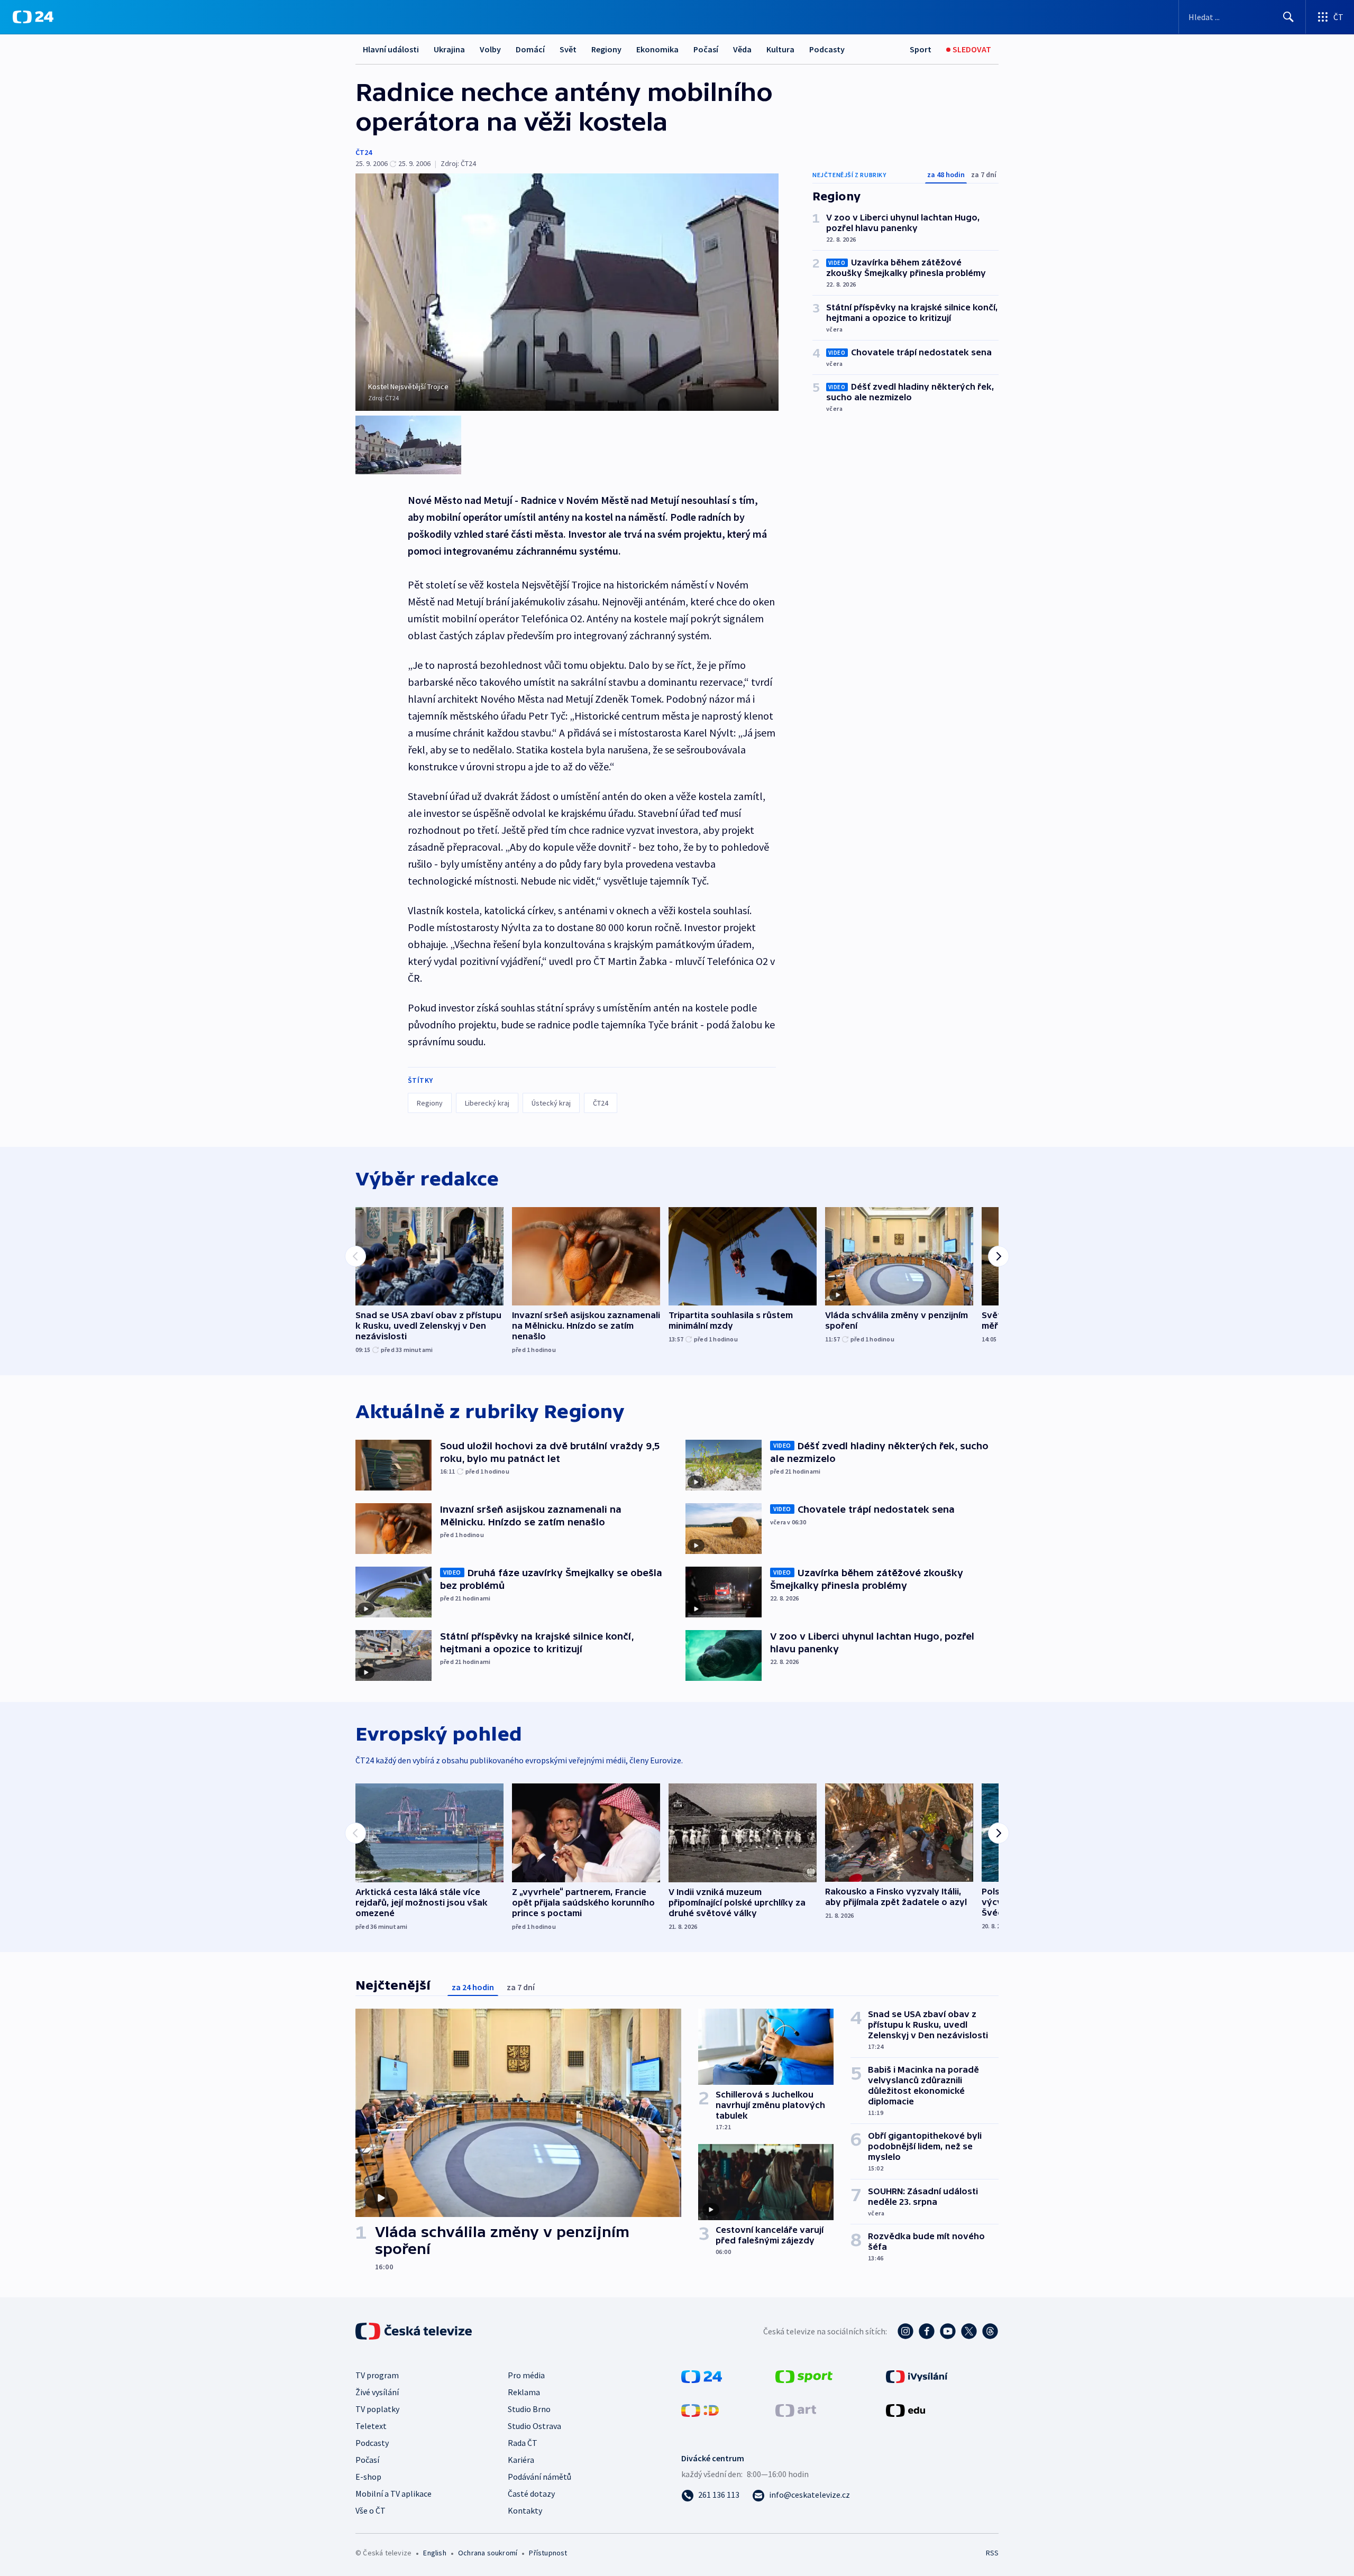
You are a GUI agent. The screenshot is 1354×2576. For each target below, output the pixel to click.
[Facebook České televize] (927, 2331)
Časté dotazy (531, 2494)
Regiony (606, 49)
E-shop (368, 2477)
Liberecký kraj (487, 1103)
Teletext (371, 2426)
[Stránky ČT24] (702, 2376)
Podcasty (827, 49)
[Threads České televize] (990, 2331)
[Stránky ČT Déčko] (700, 2409)
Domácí (530, 49)
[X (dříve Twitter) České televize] (969, 2331)
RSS (992, 2553)
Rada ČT (523, 2443)
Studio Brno (529, 2409)
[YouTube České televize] (948, 2331)
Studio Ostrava (534, 2426)
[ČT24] (33, 17)
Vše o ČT (370, 2510)
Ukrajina (449, 49)
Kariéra (521, 2460)
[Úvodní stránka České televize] (415, 2331)
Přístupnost (548, 2553)
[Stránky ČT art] (796, 2409)
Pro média (526, 2375)
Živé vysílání (377, 2392)
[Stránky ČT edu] (905, 2409)
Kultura (780, 49)
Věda (742, 49)
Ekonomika (657, 49)
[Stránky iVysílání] (917, 2376)
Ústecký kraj (551, 1103)
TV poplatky (377, 2409)
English (434, 2553)
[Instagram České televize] (905, 2331)
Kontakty (525, 2510)
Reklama (524, 2392)
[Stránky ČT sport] (804, 2376)
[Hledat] (1288, 17)
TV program (377, 2375)
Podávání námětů (539, 2477)
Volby (490, 49)
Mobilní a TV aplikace (394, 2494)
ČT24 (364, 152)
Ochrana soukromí (488, 2553)
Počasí (706, 49)
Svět (568, 49)
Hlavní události (391, 49)
